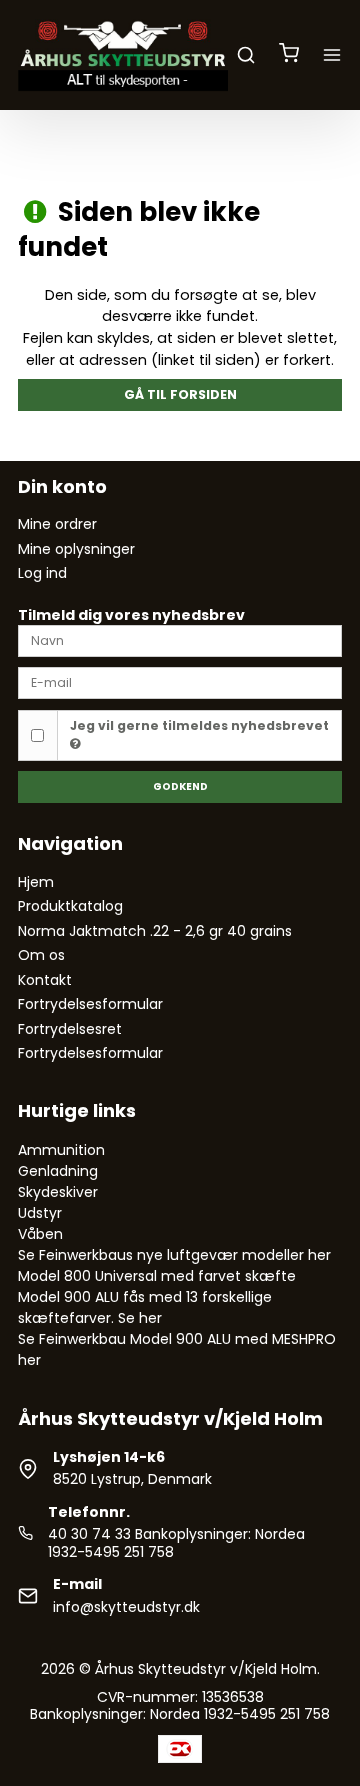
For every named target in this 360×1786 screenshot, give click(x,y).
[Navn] (180, 640)
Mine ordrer (57, 524)
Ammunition (61, 1150)
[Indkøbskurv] (289, 55)
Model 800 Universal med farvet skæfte (157, 1276)
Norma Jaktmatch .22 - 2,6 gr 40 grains (155, 931)
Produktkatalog (70, 906)
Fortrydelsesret (70, 1029)
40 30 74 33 (89, 1534)
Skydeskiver (58, 1192)
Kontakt (45, 980)
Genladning (58, 1171)
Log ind (42, 573)
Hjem (36, 882)
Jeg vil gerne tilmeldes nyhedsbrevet (199, 725)
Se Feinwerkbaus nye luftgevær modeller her (174, 1255)
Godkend (180, 786)
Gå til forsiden (180, 394)
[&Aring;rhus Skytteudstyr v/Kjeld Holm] (123, 55)
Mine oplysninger (76, 549)
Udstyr (40, 1213)
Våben (40, 1234)
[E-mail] (180, 682)
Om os (41, 955)
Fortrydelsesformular (90, 1004)
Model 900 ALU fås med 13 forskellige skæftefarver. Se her (145, 1307)
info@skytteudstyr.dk (126, 1607)
